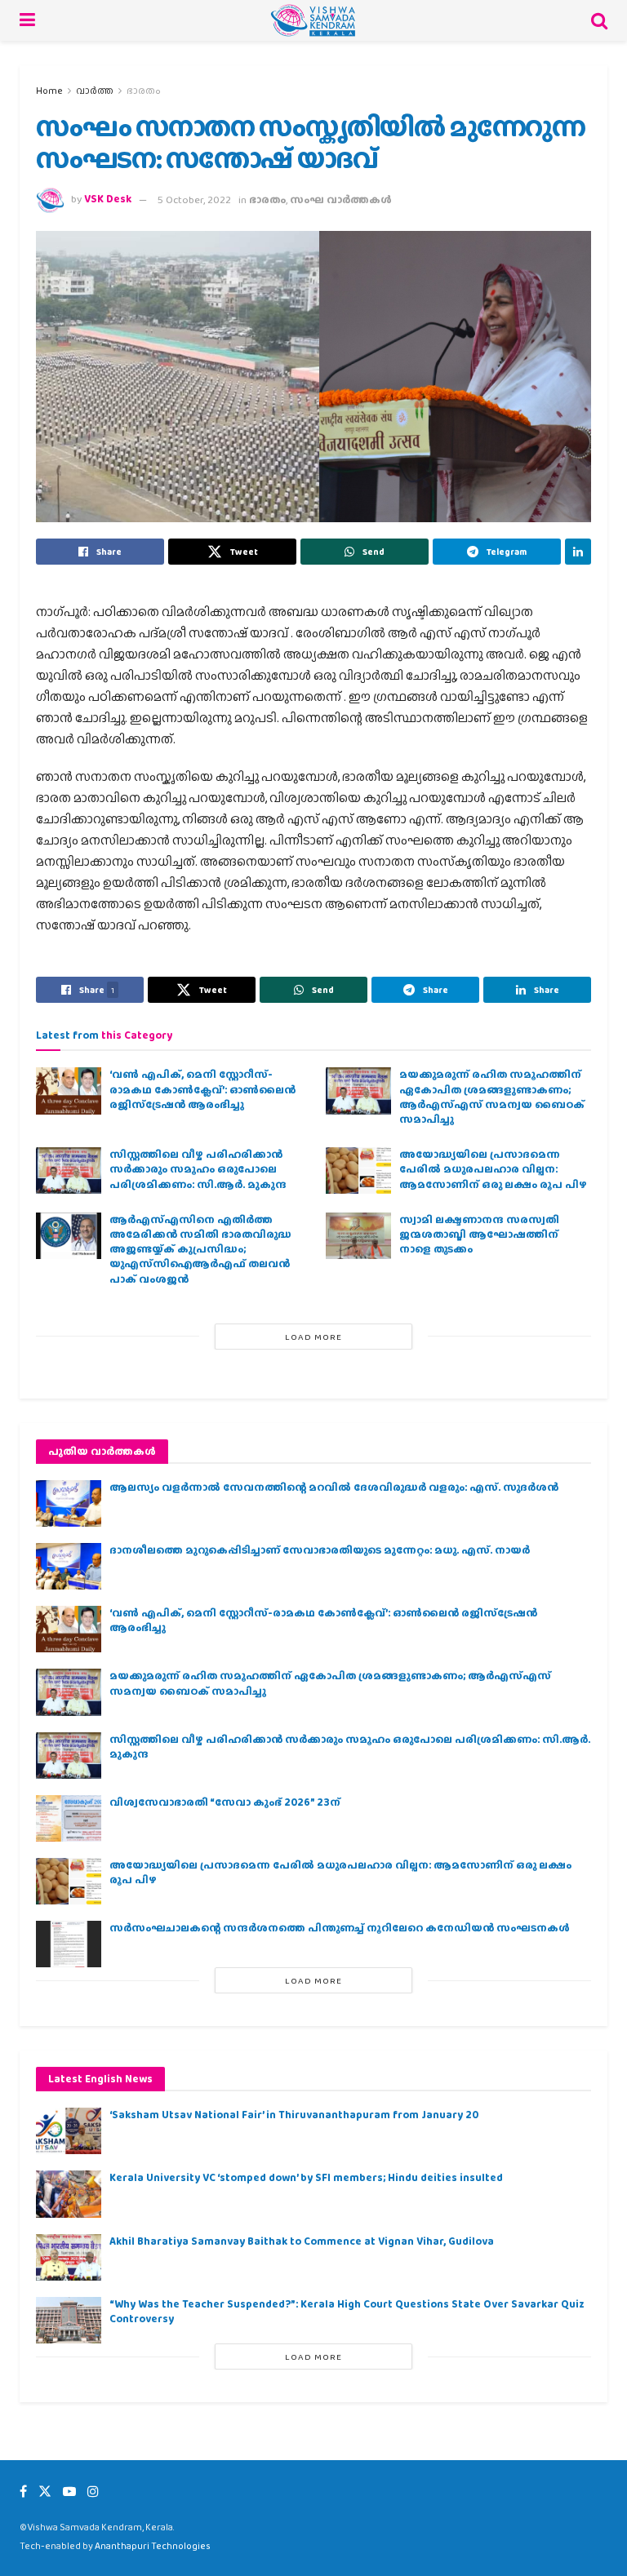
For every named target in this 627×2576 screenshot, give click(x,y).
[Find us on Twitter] (45, 2492)
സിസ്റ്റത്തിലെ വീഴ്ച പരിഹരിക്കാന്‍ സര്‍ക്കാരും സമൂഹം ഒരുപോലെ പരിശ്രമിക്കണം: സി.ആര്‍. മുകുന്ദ (198, 1169)
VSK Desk (108, 200)
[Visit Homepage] (313, 20)
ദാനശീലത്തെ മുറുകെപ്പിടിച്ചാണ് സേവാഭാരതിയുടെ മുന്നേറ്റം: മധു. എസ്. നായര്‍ (320, 1550)
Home (49, 91)
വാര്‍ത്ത (95, 91)
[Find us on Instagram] (93, 2492)
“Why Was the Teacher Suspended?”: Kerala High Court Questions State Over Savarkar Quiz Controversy (347, 2311)
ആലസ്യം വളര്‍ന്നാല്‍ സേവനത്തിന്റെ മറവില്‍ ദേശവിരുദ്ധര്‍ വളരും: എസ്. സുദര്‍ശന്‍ (334, 1487)
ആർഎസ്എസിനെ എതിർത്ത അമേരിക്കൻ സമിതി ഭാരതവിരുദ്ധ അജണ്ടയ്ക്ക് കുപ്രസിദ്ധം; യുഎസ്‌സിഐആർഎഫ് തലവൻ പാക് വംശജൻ (200, 1249)
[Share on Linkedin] (578, 552)
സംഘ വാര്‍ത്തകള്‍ (341, 200)
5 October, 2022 (194, 200)
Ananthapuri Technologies (153, 2546)
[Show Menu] (27, 20)
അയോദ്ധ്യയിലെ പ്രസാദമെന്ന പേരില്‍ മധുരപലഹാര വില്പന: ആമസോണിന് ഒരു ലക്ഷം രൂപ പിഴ (493, 1169)
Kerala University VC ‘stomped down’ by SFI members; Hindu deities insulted (306, 2177)
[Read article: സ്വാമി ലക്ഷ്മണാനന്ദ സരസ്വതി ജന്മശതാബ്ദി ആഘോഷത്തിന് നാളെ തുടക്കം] (358, 1236)
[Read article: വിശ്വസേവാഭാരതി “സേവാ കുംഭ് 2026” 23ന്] (69, 1818)
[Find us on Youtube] (69, 2492)
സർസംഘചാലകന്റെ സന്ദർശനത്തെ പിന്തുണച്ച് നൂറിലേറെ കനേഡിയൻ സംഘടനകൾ (340, 1928)
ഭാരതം (144, 91)
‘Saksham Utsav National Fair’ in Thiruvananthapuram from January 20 (294, 2115)
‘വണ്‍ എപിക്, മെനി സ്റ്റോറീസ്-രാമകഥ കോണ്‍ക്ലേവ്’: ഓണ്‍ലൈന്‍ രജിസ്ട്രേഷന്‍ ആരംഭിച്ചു (202, 1089)
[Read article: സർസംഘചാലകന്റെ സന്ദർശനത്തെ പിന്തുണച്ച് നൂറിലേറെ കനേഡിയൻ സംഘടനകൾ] (69, 1944)
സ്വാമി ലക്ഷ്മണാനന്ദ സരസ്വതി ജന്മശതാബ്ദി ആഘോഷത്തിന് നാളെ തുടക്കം (479, 1234)
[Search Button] (599, 20)
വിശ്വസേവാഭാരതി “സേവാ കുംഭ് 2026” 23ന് (225, 1802)
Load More (313, 1337)
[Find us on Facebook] (23, 2492)
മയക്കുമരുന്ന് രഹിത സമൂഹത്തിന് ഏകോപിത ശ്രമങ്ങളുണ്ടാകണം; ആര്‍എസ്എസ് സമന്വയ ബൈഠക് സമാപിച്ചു (492, 1097)
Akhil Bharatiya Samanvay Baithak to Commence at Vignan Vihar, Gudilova (302, 2241)
